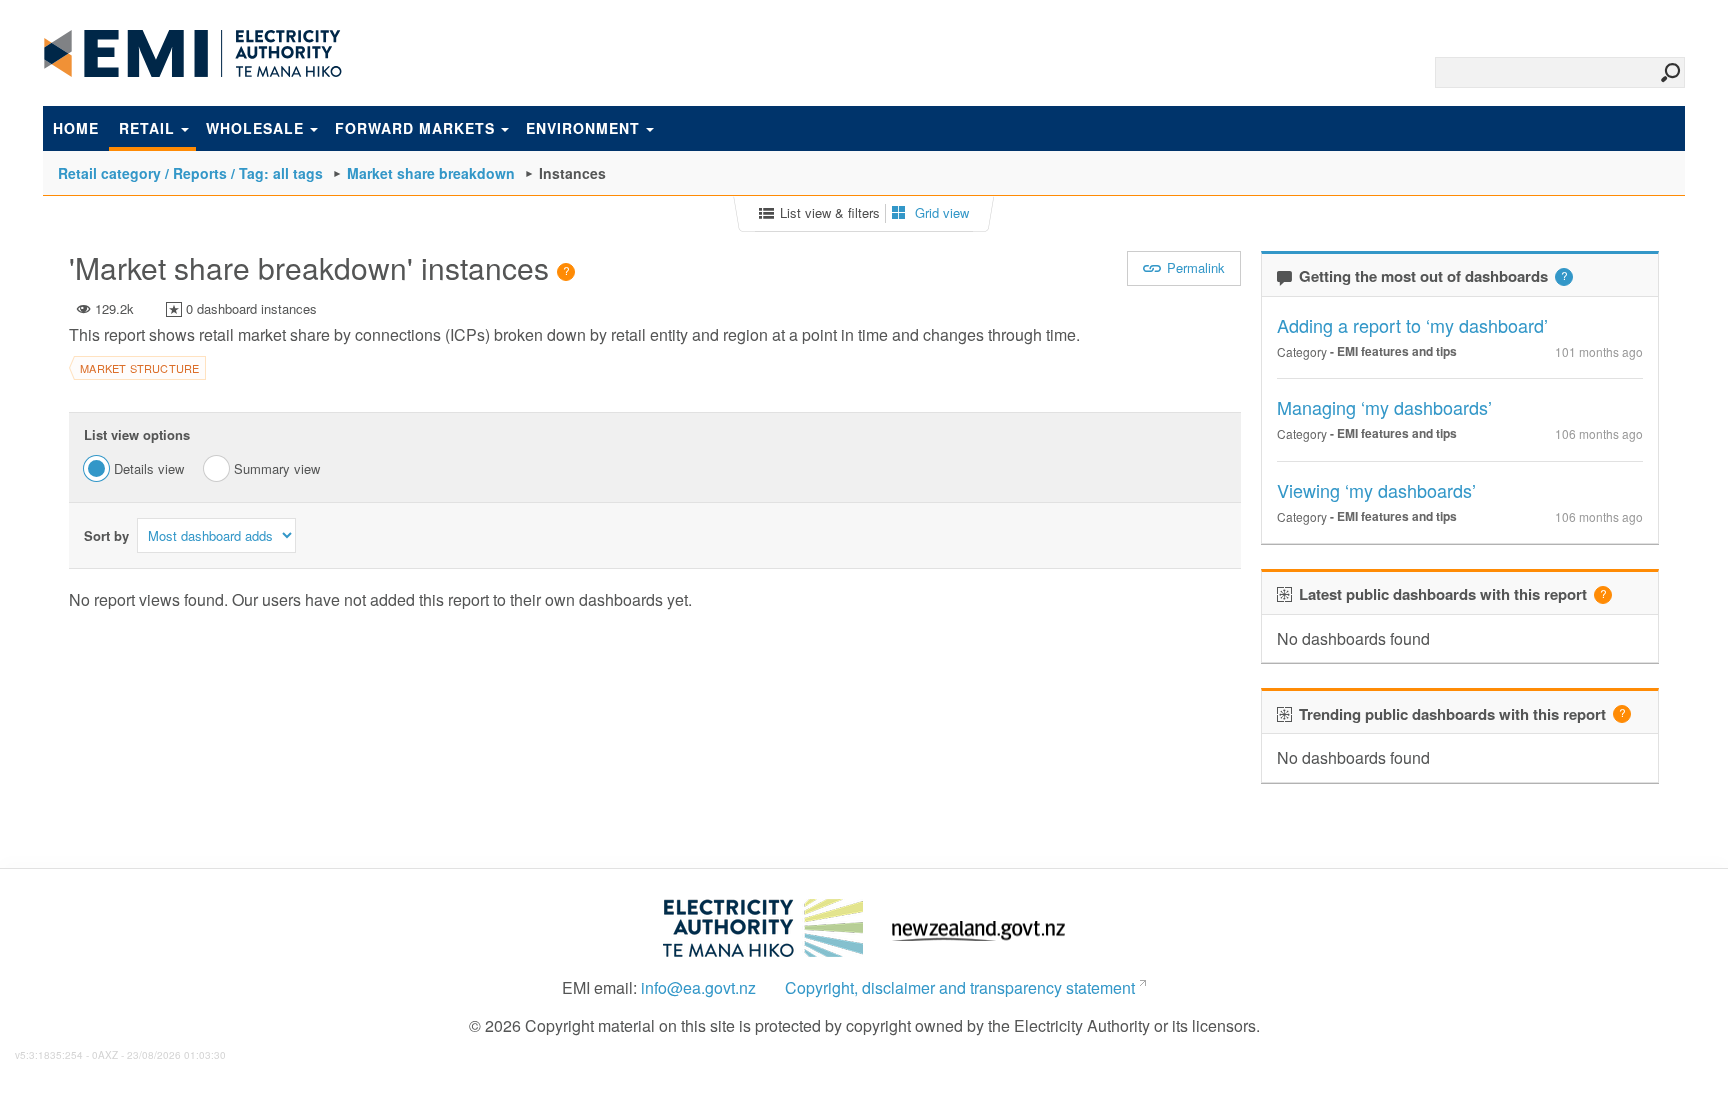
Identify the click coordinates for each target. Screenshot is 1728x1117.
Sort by (106, 536)
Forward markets (415, 128)
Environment (583, 128)
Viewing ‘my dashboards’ (1376, 490)
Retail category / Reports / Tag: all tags (190, 173)
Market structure (139, 368)
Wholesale (255, 128)
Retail (147, 128)
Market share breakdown (431, 173)
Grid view (940, 213)
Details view (149, 468)
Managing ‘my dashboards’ (1384, 407)
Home (76, 128)
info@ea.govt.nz (698, 988)
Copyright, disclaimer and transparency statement (960, 988)
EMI (193, 54)
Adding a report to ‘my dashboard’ (1412, 325)
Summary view (277, 468)
